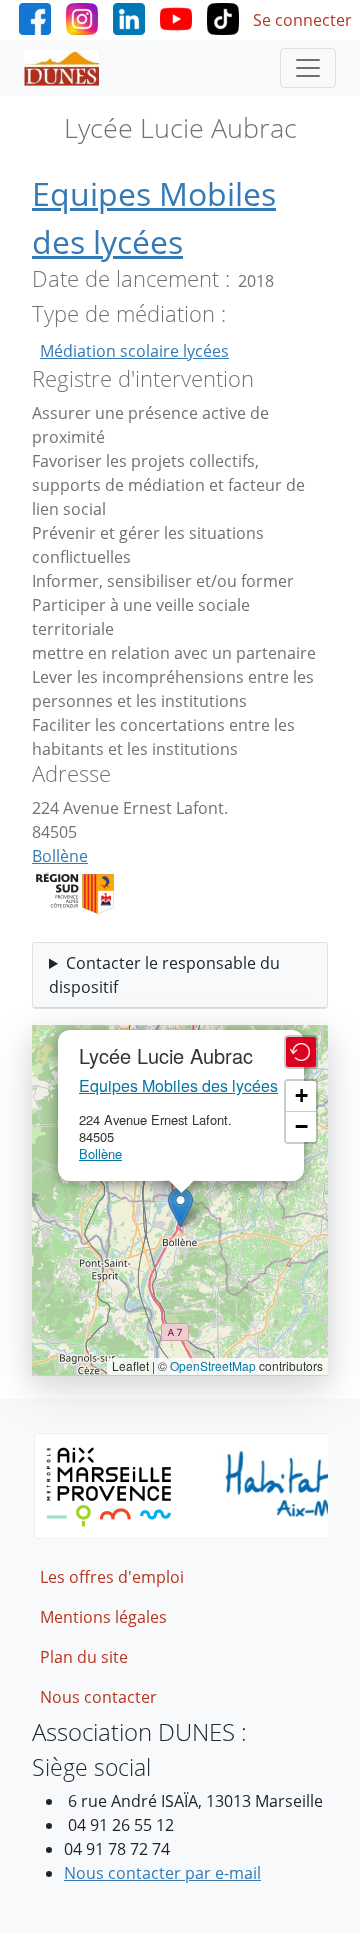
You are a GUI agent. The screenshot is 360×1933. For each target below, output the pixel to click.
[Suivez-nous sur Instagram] (82, 17)
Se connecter (302, 20)
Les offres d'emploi (112, 1577)
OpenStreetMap (213, 1365)
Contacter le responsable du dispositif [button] (164, 975)
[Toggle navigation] (308, 68)
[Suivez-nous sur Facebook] (35, 17)
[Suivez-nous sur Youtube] (176, 17)
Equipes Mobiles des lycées (178, 1085)
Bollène (60, 856)
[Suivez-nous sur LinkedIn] (129, 17)
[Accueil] (69, 68)
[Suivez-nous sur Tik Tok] (223, 17)
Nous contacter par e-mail (162, 1873)
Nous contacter (98, 1697)
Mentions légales (103, 1617)
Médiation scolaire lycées (134, 351)
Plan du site (84, 1657)
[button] (180, 1207)
